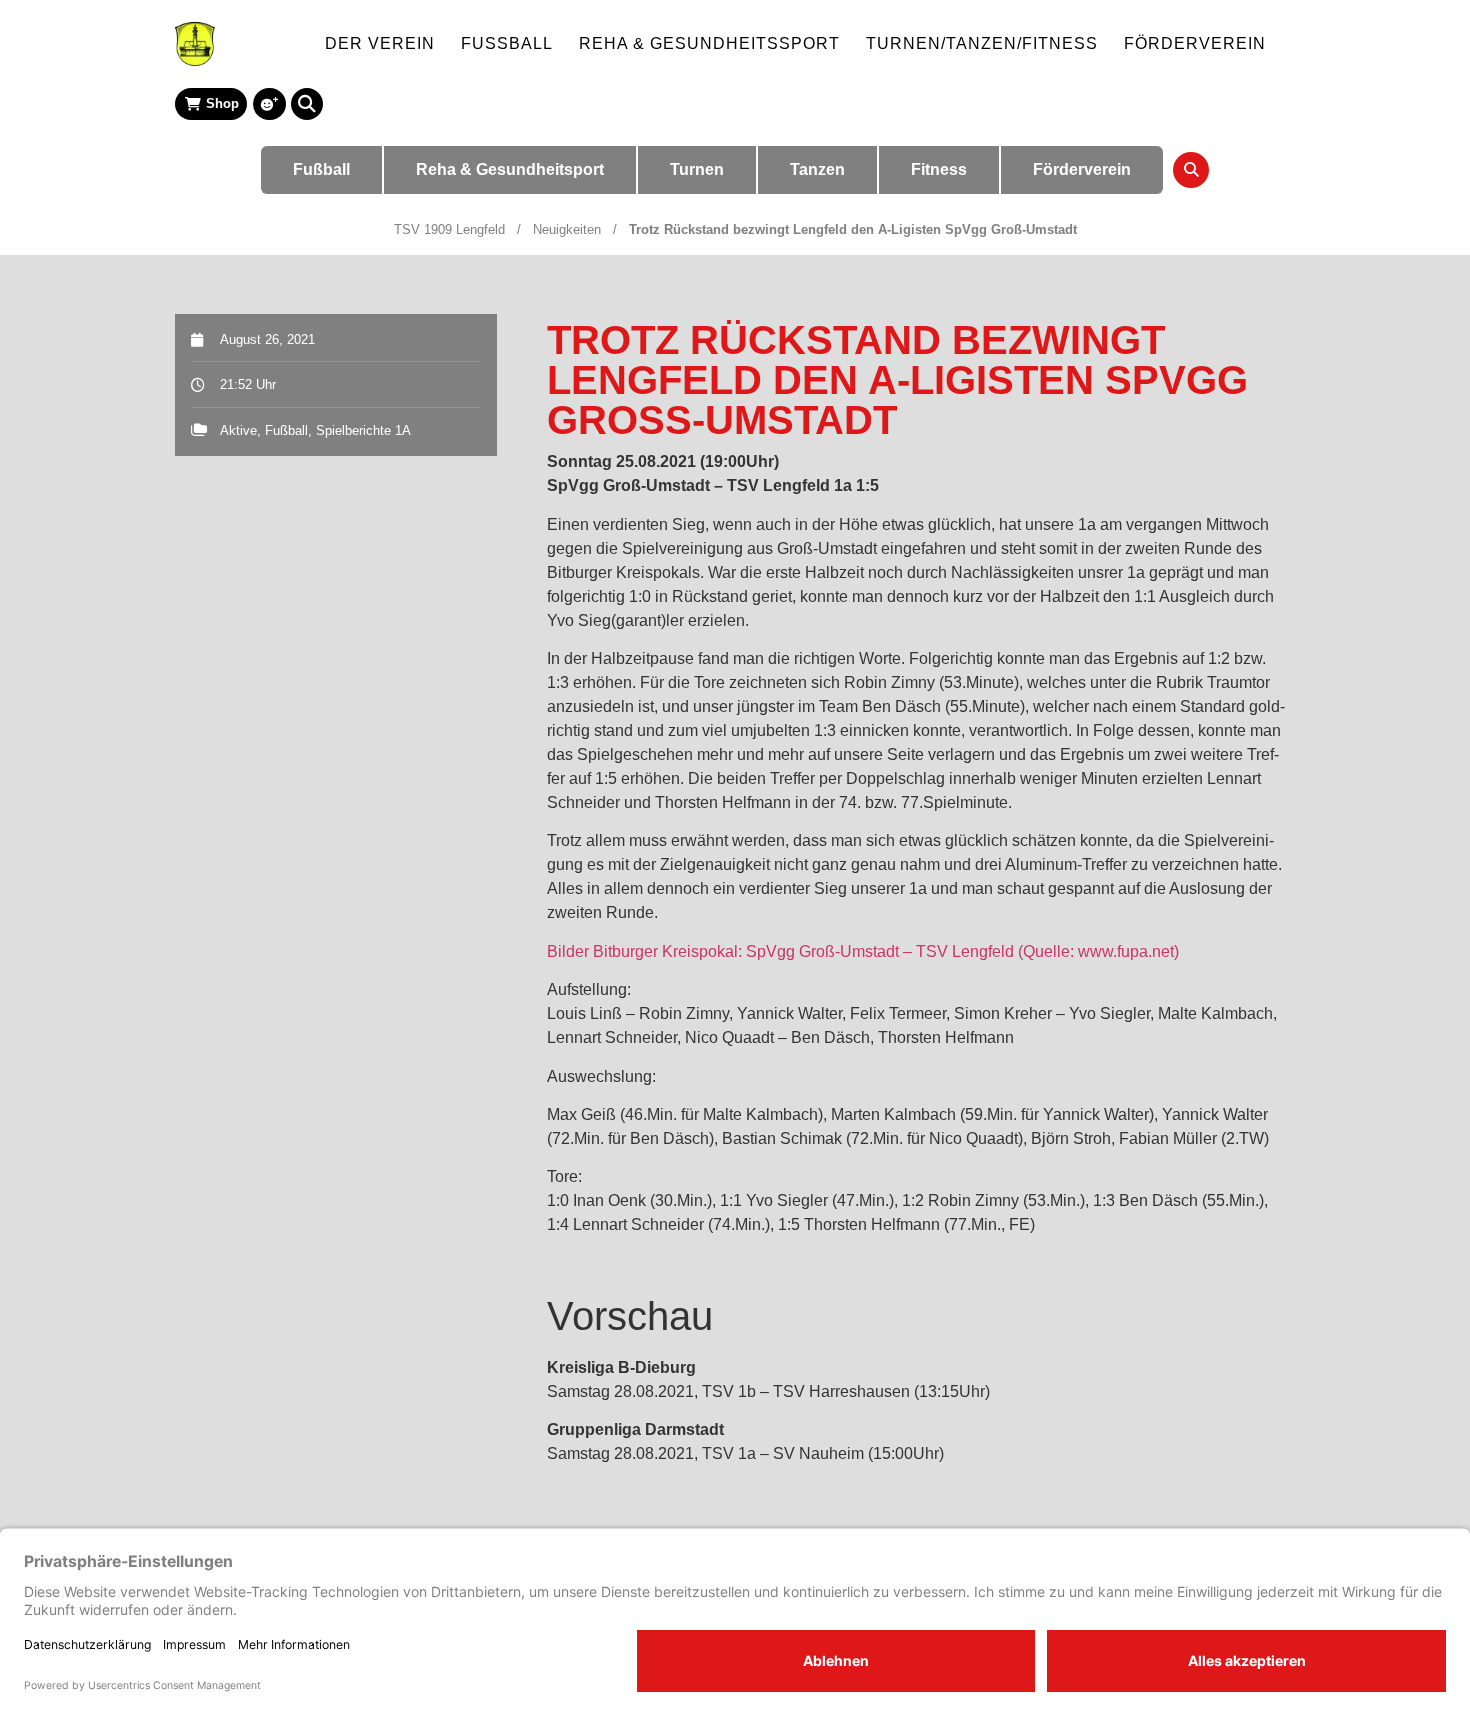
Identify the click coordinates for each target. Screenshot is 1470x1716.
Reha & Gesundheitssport (709, 43)
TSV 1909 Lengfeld (449, 229)
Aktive (238, 430)
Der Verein (380, 43)
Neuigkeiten (567, 229)
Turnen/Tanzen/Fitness (982, 43)
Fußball (507, 43)
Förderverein (1195, 43)
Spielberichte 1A (363, 430)
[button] (307, 104)
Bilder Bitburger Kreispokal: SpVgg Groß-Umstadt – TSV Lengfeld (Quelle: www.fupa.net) (863, 951)
